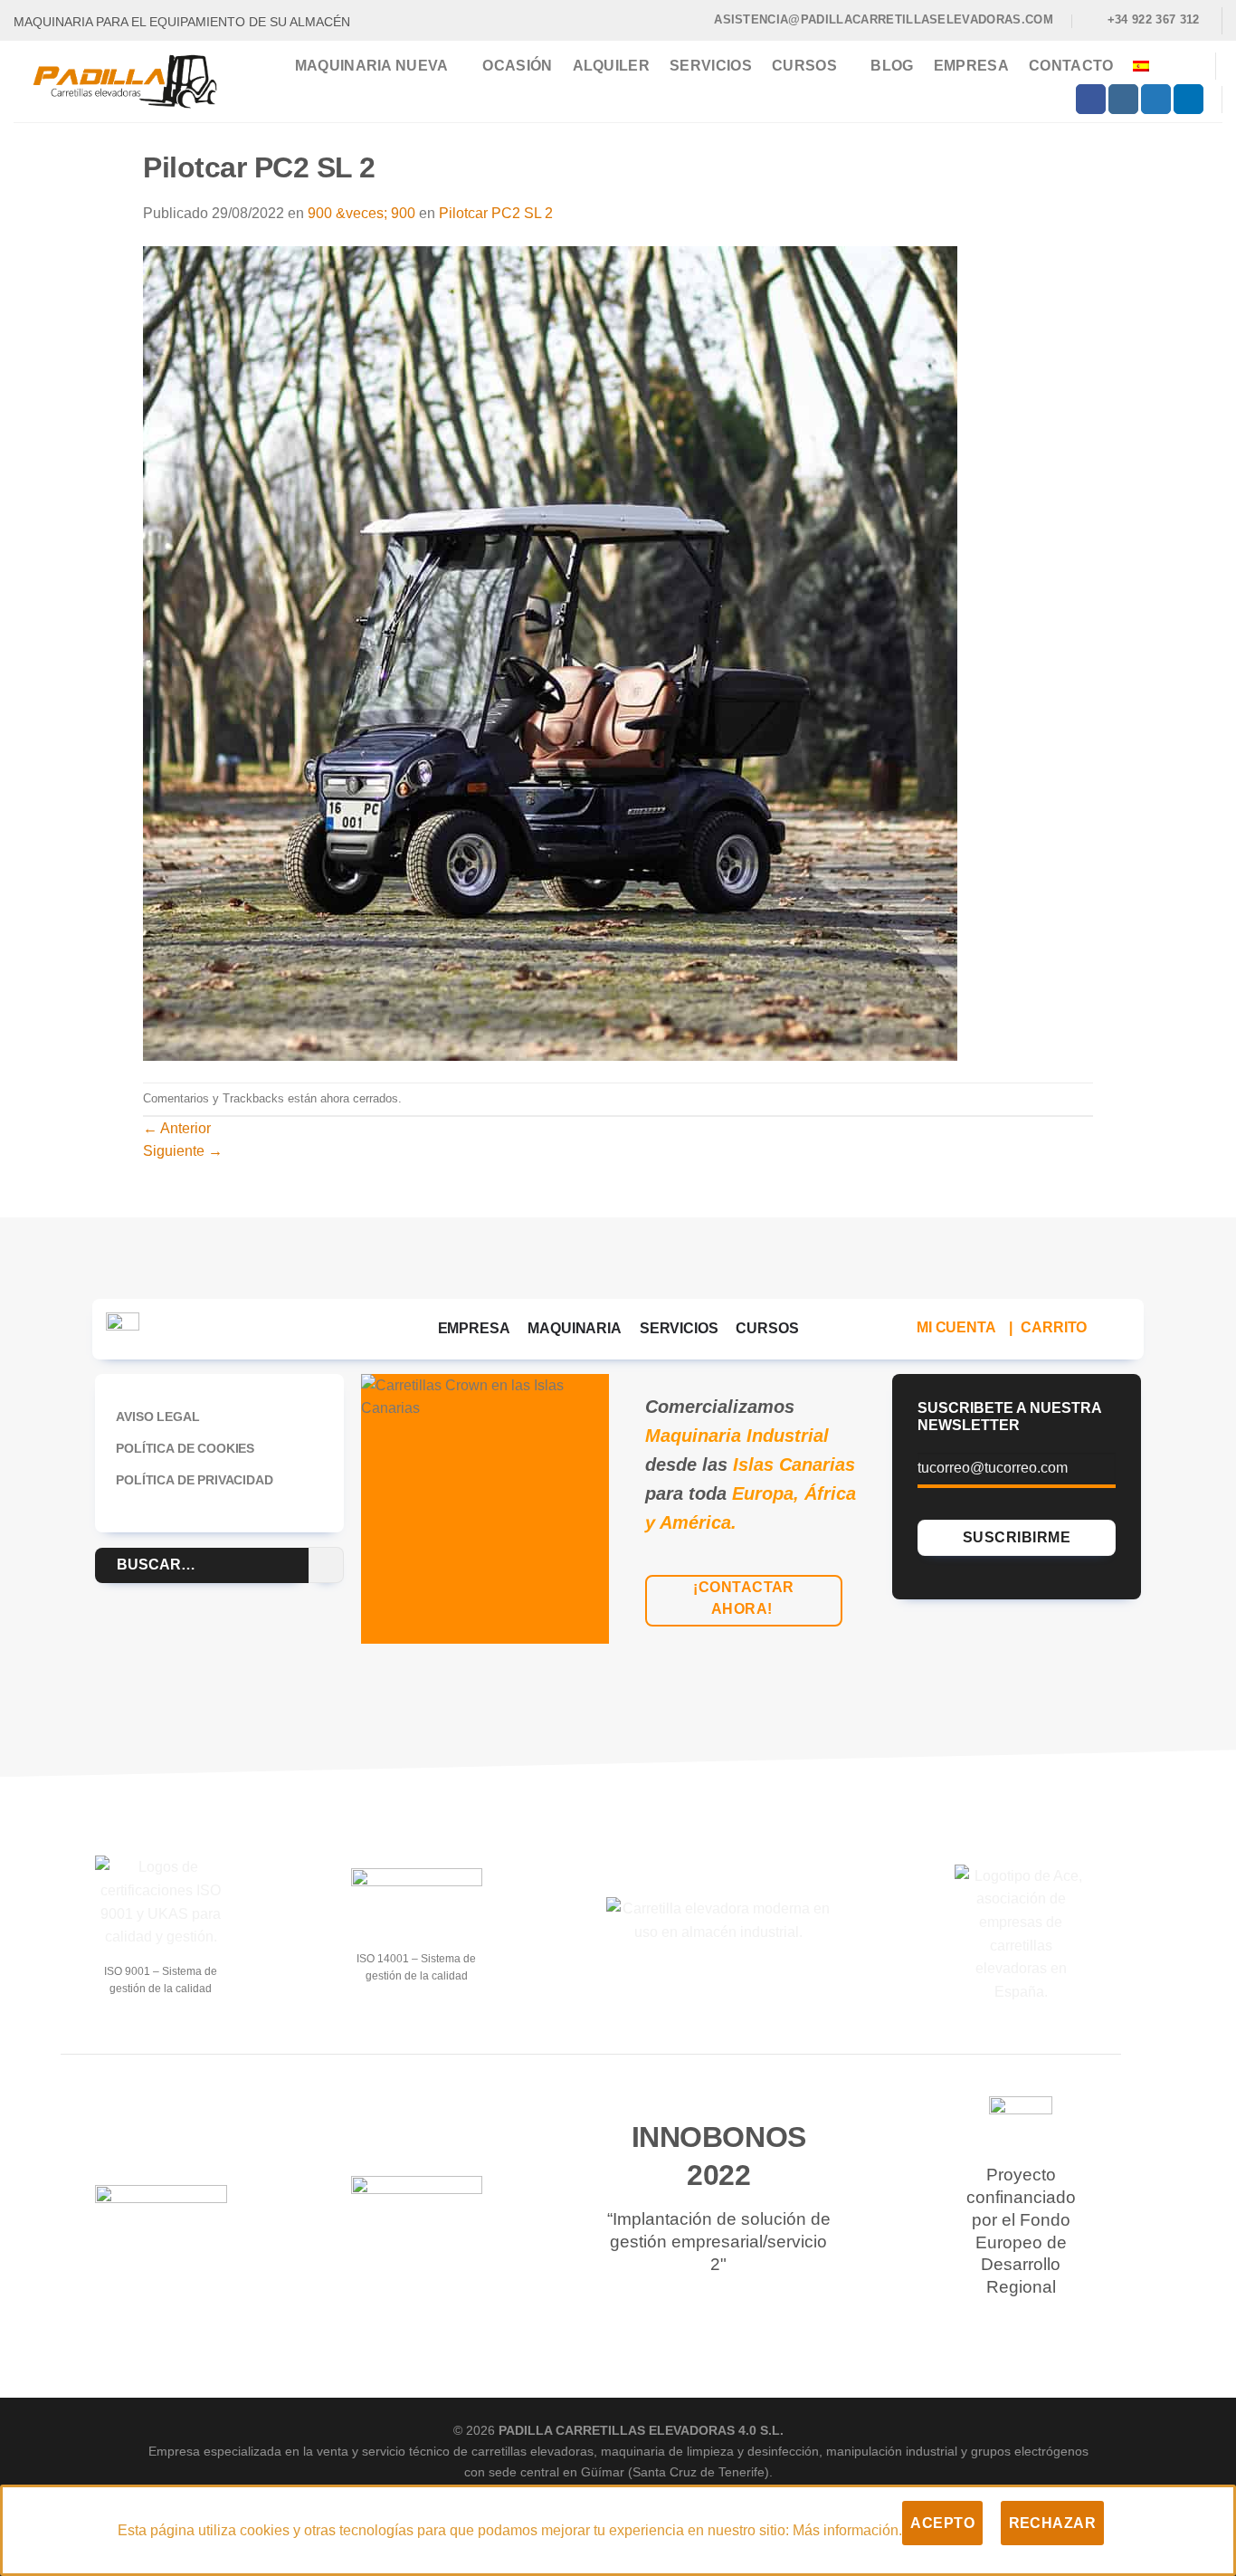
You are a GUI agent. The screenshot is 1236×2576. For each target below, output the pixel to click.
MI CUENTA (956, 1327)
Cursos (804, 66)
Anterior (177, 1128)
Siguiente (183, 1151)
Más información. (847, 2530)
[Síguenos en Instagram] (1123, 100)
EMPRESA (474, 1328)
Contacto (1071, 66)
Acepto (942, 2523)
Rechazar (1053, 2523)
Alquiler (612, 66)
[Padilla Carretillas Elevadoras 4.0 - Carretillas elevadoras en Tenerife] (125, 81)
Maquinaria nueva (372, 66)
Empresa (971, 66)
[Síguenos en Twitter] (1156, 100)
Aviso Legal (157, 1417)
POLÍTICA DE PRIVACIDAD (194, 1480)
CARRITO (1054, 1327)
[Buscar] (1191, 67)
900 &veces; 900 (361, 213)
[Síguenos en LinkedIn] (1188, 100)
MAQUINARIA (574, 1328)
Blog (892, 66)
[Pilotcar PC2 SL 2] (550, 652)
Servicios (711, 66)
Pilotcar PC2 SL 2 (496, 213)
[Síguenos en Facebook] (1091, 100)
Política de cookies (185, 1448)
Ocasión (517, 66)
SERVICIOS (679, 1328)
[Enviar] (326, 1565)
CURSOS (767, 1328)
